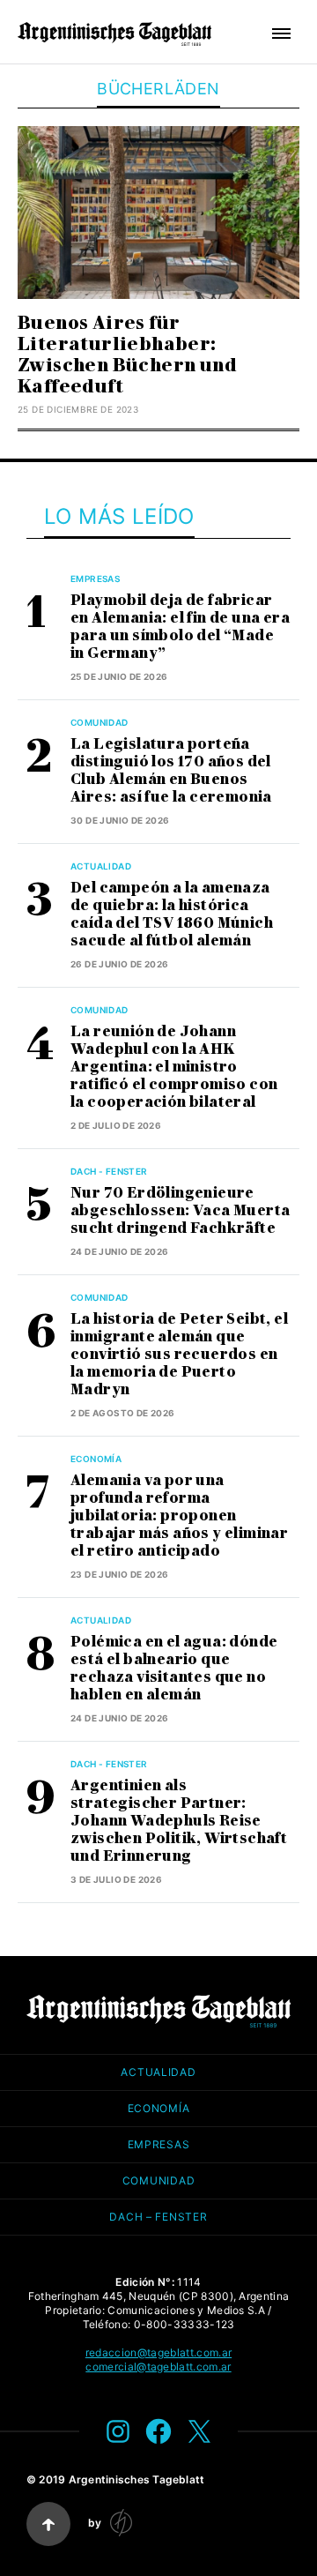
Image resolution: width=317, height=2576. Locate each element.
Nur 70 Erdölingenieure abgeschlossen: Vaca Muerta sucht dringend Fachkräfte (180, 1210)
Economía (96, 1459)
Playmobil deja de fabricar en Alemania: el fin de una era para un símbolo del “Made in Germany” (180, 627)
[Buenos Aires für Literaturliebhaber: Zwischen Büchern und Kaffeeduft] (158, 213)
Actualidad (101, 866)
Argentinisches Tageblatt (137, 2479)
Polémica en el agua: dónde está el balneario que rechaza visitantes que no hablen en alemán (174, 1668)
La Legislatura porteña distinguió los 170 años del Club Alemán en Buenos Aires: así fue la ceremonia (171, 770)
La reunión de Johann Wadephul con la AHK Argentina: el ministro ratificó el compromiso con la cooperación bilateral (174, 1067)
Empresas (95, 579)
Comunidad (100, 722)
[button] (281, 34)
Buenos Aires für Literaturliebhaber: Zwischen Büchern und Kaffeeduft (127, 355)
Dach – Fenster (158, 2217)
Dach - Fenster (109, 1171)
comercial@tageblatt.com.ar (158, 2367)
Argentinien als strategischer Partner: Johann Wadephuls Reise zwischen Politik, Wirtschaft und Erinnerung (179, 1821)
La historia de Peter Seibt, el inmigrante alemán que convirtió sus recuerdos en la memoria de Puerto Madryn (179, 1354)
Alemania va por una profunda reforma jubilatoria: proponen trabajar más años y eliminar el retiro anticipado (179, 1516)
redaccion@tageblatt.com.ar (158, 2352)
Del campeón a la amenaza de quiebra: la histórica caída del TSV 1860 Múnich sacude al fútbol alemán (172, 914)
